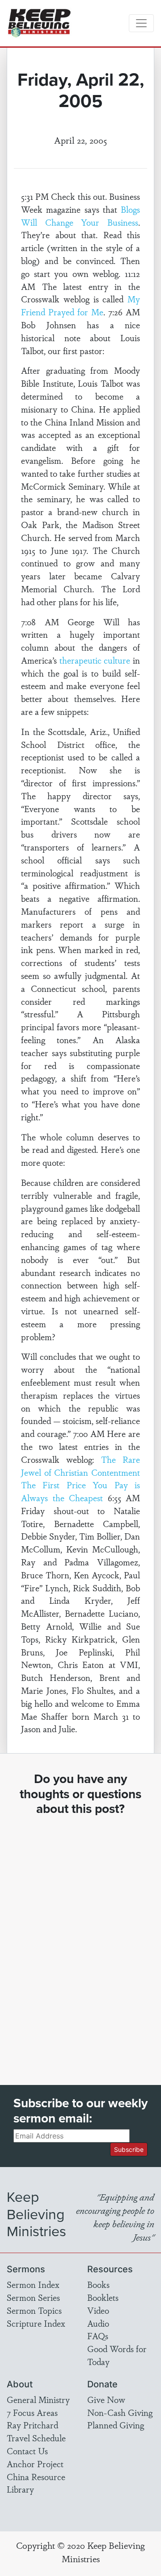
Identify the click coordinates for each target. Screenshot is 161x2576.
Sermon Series (33, 2297)
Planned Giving (116, 2425)
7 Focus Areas (32, 2412)
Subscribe (129, 2149)
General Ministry (38, 2399)
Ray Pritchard (32, 2425)
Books (98, 2284)
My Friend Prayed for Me (80, 305)
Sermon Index (33, 2284)
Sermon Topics (34, 2310)
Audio (98, 2323)
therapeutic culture (95, 660)
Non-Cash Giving (120, 2412)
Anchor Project (35, 2464)
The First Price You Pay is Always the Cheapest (80, 1491)
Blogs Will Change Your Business (80, 216)
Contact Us (27, 2451)
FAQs (98, 2336)
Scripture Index (36, 2323)
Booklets (103, 2297)
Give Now (106, 2399)
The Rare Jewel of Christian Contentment (80, 1466)
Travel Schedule (36, 2438)
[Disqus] (80, 1942)
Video (98, 2310)
